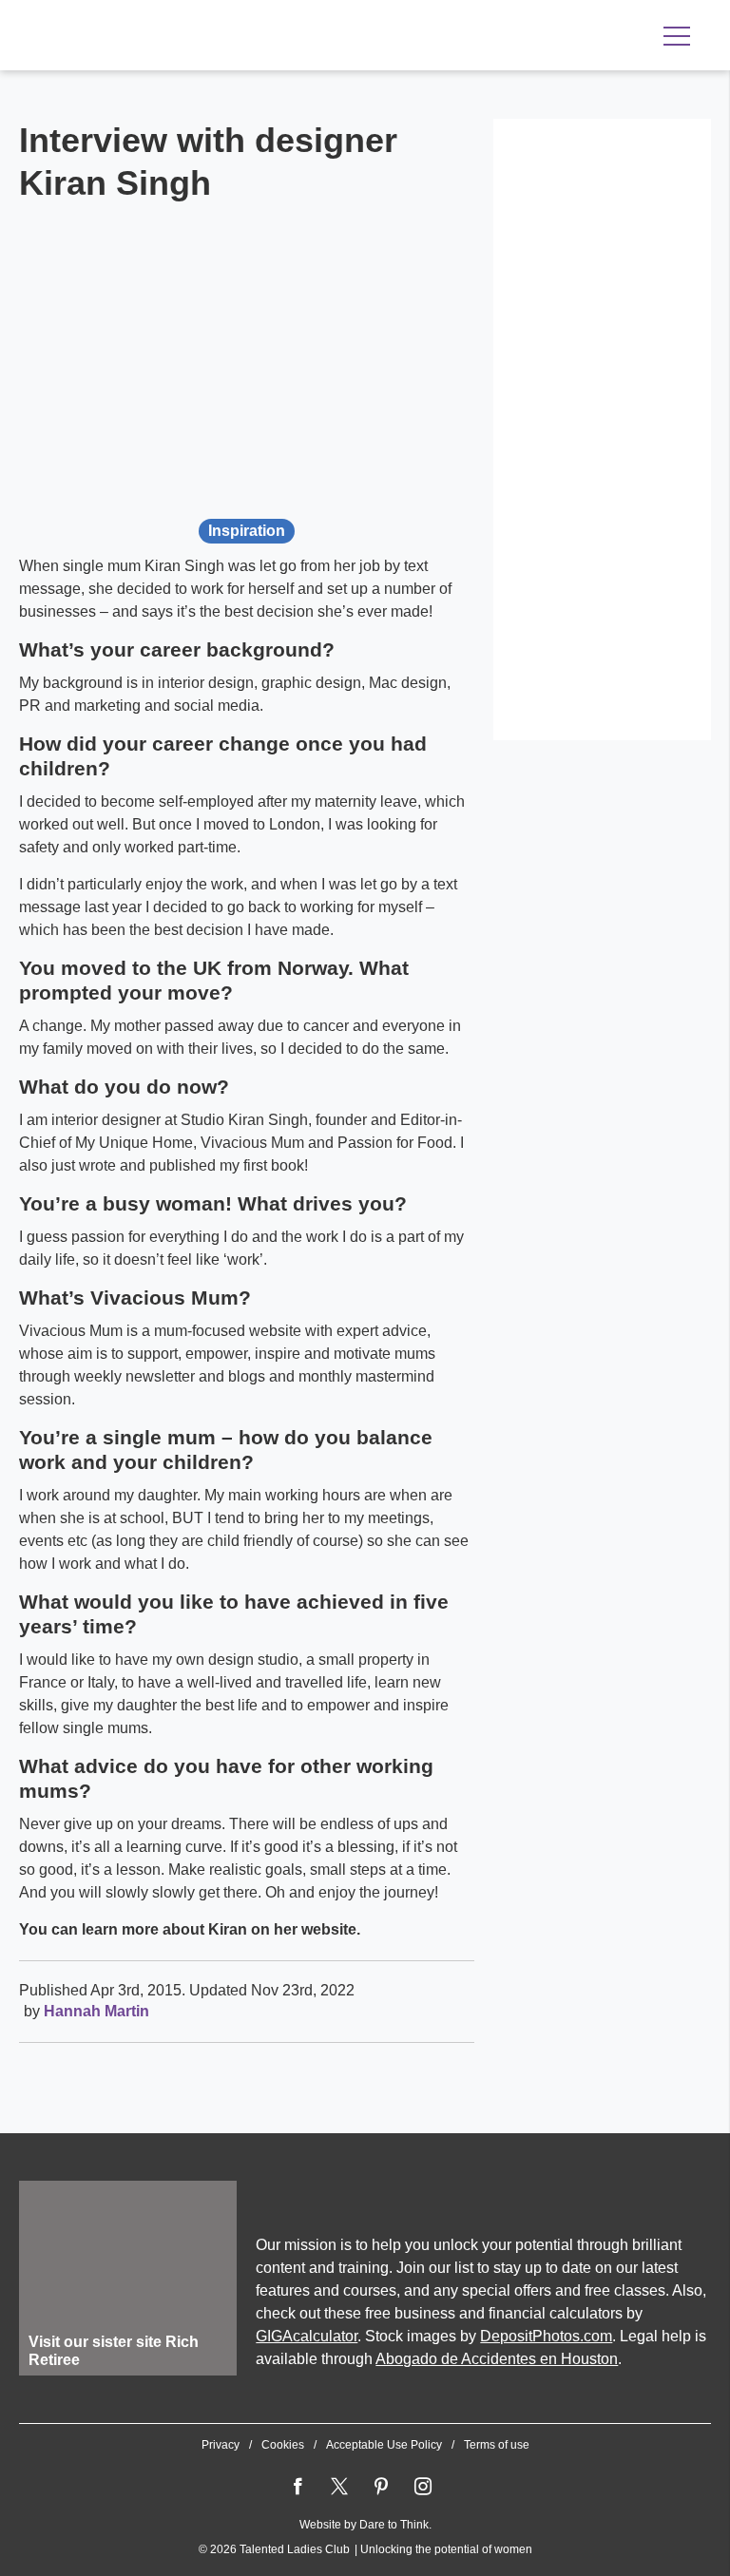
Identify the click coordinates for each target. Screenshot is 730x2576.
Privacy (221, 2445)
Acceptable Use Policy (384, 2445)
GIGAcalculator (307, 2336)
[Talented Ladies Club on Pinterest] (381, 2487)
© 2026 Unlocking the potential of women (365, 2549)
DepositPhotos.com (546, 2336)
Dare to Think (394, 2525)
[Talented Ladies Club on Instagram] (423, 2487)
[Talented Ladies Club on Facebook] (298, 2487)
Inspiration (247, 531)
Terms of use (497, 2445)
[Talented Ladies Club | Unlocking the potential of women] (219, 37)
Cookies (283, 2445)
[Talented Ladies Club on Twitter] (339, 2487)
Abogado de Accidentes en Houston (497, 2359)
